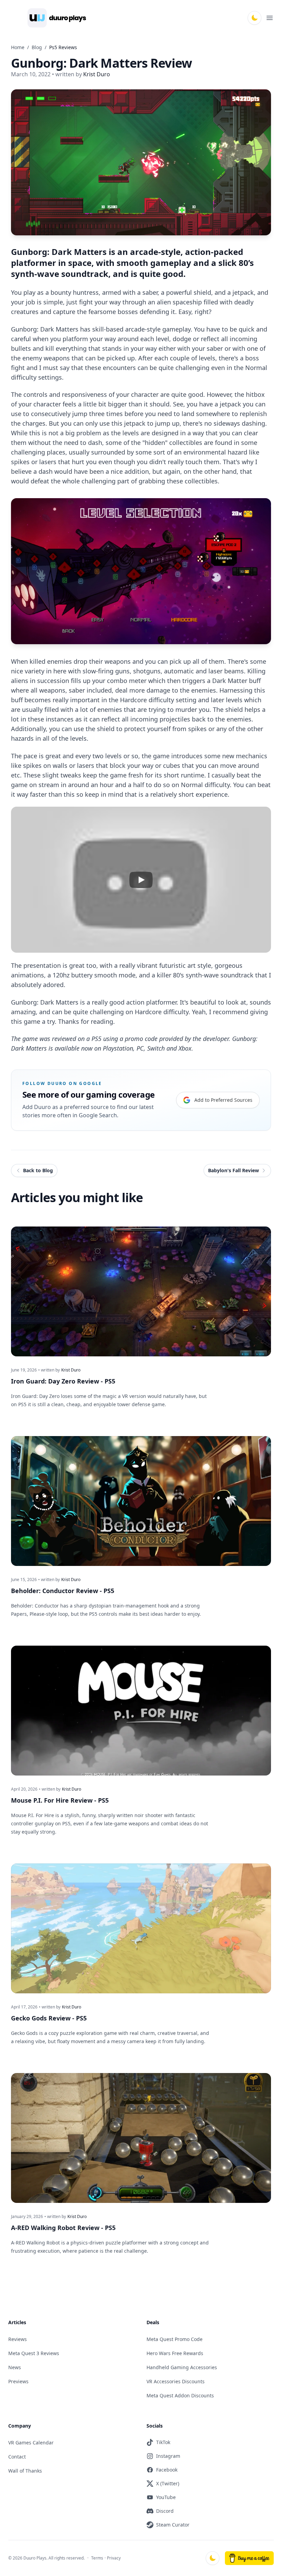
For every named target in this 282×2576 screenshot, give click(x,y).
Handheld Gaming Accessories (182, 2367)
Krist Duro (71, 1370)
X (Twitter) (168, 2483)
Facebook (167, 2470)
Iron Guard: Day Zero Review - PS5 (63, 1381)
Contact (17, 2457)
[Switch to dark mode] (254, 18)
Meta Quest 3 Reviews (34, 2353)
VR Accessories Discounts (176, 2381)
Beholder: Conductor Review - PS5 (63, 1591)
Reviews (18, 2339)
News (15, 2367)
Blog (37, 47)
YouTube (166, 2497)
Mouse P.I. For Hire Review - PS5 (60, 1800)
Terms (97, 2558)
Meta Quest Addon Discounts (180, 2395)
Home (18, 47)
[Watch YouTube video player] (141, 880)
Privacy (114, 2558)
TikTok (163, 2442)
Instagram (168, 2456)
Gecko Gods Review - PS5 (49, 2018)
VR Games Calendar (31, 2443)
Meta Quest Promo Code (175, 2339)
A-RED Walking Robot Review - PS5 (63, 2228)
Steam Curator (173, 2525)
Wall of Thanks (25, 2471)
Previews (18, 2381)
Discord (165, 2511)
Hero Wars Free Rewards (175, 2353)
